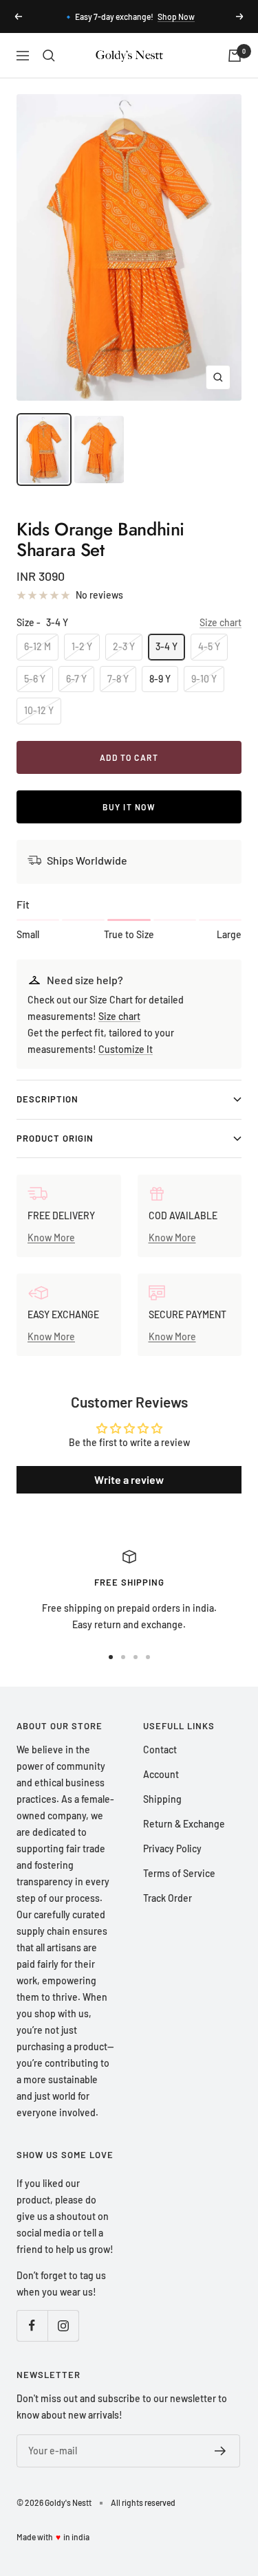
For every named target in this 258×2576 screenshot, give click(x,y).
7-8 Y (118, 679)
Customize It (126, 1049)
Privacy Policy (172, 1848)
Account (161, 1774)
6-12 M (37, 646)
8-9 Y (160, 679)
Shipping (162, 1799)
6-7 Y (76, 679)
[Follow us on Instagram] (63, 2325)
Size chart (221, 622)
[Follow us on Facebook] (32, 2325)
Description (47, 1099)
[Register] (221, 2451)
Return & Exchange (184, 1824)
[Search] (49, 56)
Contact (160, 1750)
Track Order (168, 1898)
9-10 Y (204, 679)
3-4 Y (166, 646)
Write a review (129, 1479)
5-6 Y (35, 679)
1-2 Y (82, 646)
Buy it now (129, 807)
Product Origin (55, 1138)
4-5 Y (209, 646)
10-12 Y (39, 710)
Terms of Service (179, 1873)
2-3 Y (124, 646)
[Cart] (235, 56)
